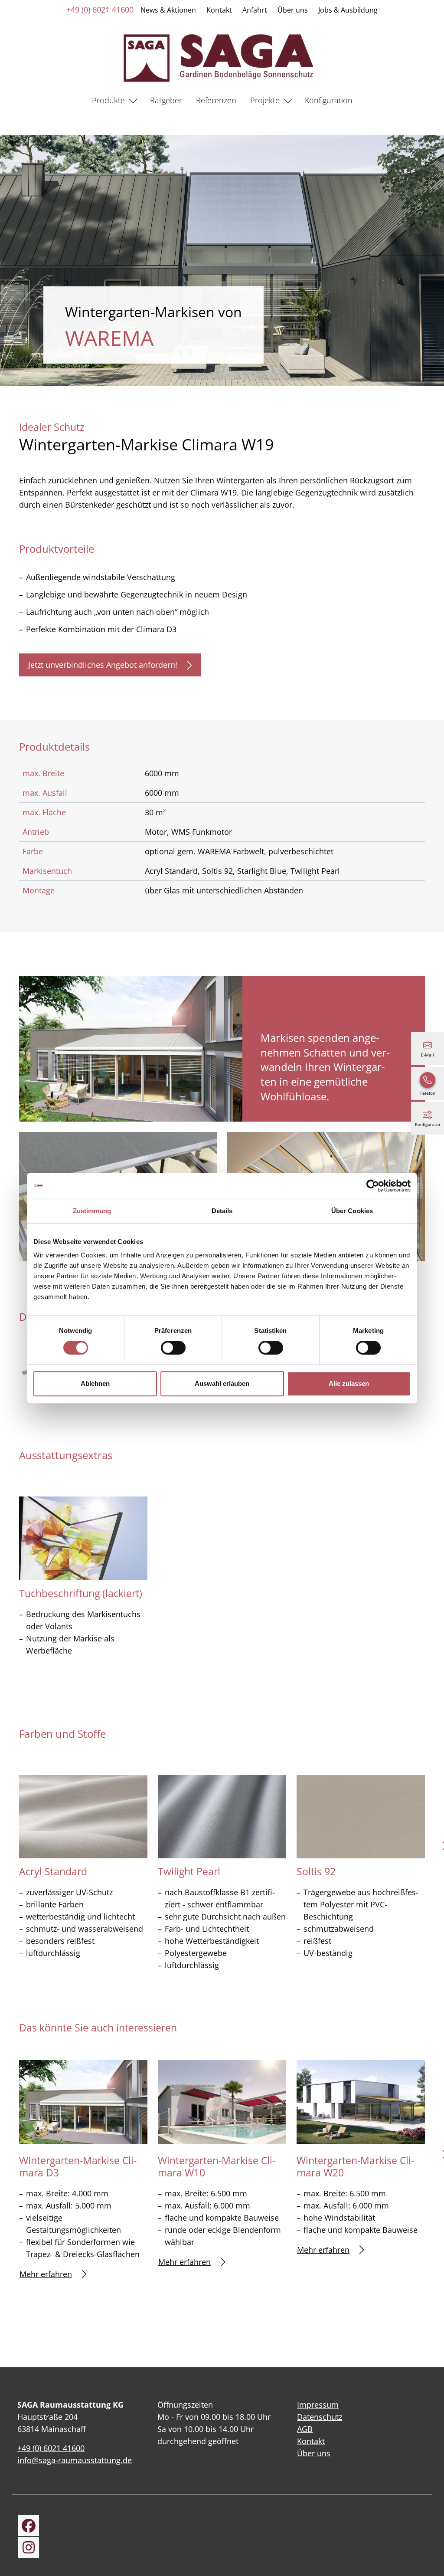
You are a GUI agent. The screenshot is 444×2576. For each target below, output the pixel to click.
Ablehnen (95, 1383)
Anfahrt (255, 10)
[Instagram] (29, 2547)
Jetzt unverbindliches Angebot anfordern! (103, 665)
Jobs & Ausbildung (348, 10)
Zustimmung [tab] (92, 1211)
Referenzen (216, 100)
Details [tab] (222, 1211)
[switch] (173, 1348)
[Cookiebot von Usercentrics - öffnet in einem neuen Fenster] (373, 1186)
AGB (305, 2429)
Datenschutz (320, 2417)
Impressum (318, 2405)
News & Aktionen (168, 10)
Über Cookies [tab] (352, 1211)
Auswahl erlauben (222, 1383)
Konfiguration (329, 100)
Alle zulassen (349, 1383)
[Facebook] (29, 2526)
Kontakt (219, 10)
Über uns (293, 10)
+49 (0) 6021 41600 (100, 10)
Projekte (265, 100)
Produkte (108, 100)
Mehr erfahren (46, 2274)
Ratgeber (166, 100)
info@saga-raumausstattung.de (75, 2460)
